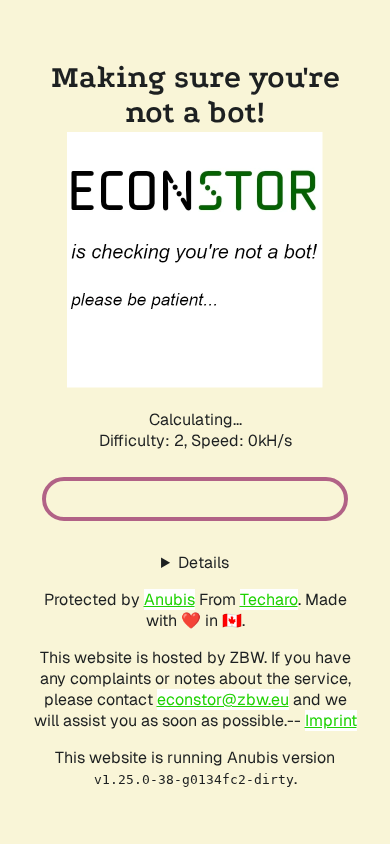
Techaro (269, 599)
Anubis (169, 599)
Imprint (331, 720)
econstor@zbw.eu (223, 699)
